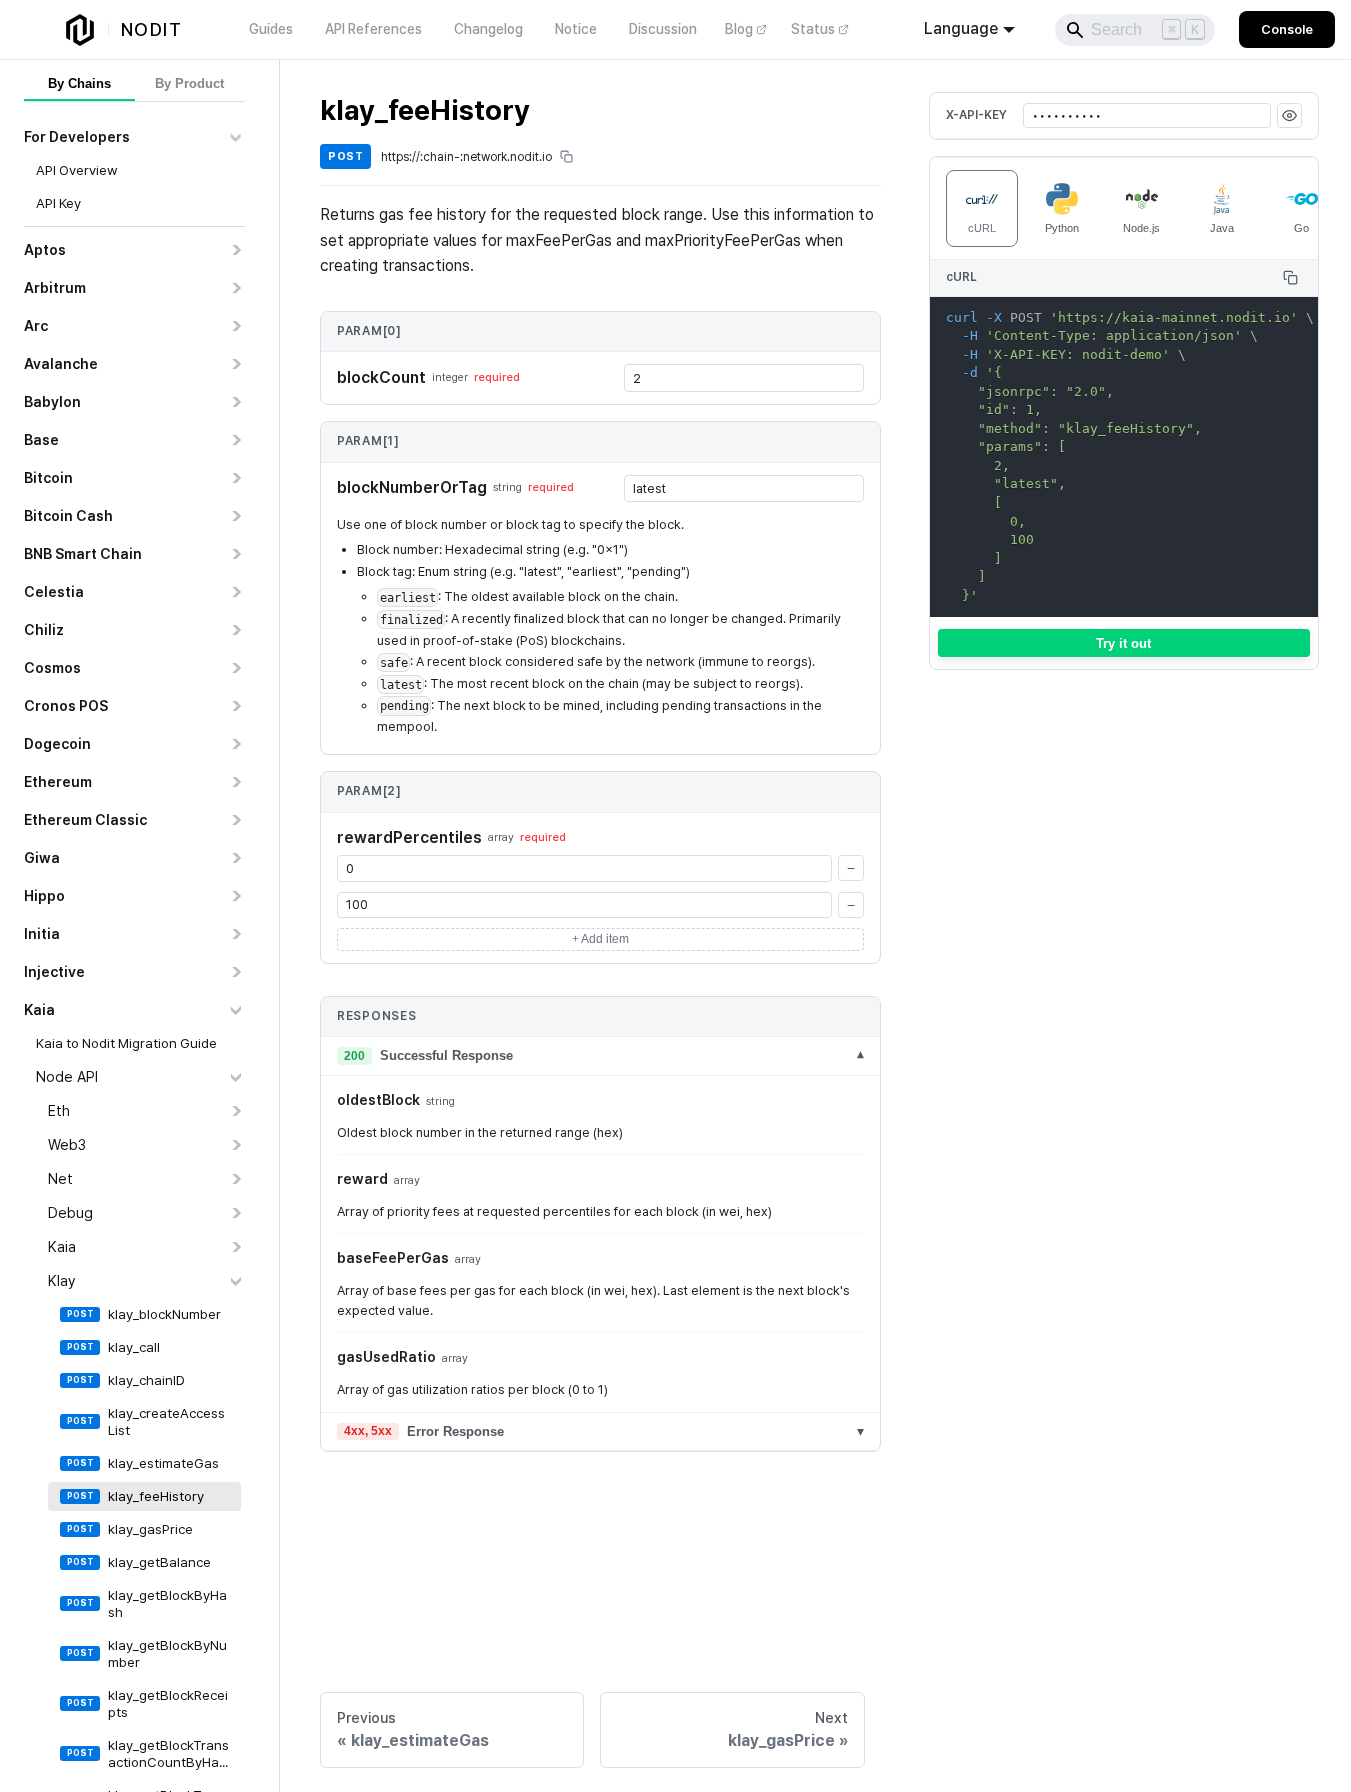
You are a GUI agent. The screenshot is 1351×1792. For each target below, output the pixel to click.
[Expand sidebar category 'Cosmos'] (235, 668)
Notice (576, 29)
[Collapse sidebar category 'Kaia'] (235, 1010)
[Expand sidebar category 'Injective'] (235, 972)
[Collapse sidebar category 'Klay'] (235, 1281)
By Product (189, 83)
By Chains (79, 83)
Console (1287, 29)
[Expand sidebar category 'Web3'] (235, 1145)
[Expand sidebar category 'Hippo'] (235, 896)
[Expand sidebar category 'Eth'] (235, 1111)
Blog (739, 29)
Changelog (488, 29)
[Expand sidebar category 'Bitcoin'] (235, 478)
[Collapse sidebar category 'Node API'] (235, 1077)
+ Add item (600, 939)
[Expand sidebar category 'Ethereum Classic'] (235, 820)
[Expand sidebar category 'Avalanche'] (235, 364)
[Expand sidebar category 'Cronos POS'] (235, 706)
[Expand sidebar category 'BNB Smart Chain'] (235, 554)
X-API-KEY (976, 115)
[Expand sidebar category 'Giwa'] (235, 858)
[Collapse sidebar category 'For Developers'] (235, 137)
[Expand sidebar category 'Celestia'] (235, 592)
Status (813, 29)
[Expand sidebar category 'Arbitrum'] (235, 288)
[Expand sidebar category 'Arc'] (235, 326)
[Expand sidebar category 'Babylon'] (235, 402)
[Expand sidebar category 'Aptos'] (235, 250)
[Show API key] (1289, 115)
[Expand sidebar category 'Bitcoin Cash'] (235, 516)
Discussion (663, 29)
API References (373, 29)
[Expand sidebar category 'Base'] (235, 440)
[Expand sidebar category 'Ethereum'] (235, 782)
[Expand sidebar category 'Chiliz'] (235, 630)
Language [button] (961, 28)
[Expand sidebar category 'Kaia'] (235, 1247)
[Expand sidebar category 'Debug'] (235, 1213)
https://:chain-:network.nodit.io (466, 157)
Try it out (1123, 642)
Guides (271, 29)
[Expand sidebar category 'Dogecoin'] (235, 744)
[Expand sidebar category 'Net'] (235, 1179)
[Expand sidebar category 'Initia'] (235, 934)
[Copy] (1290, 277)
